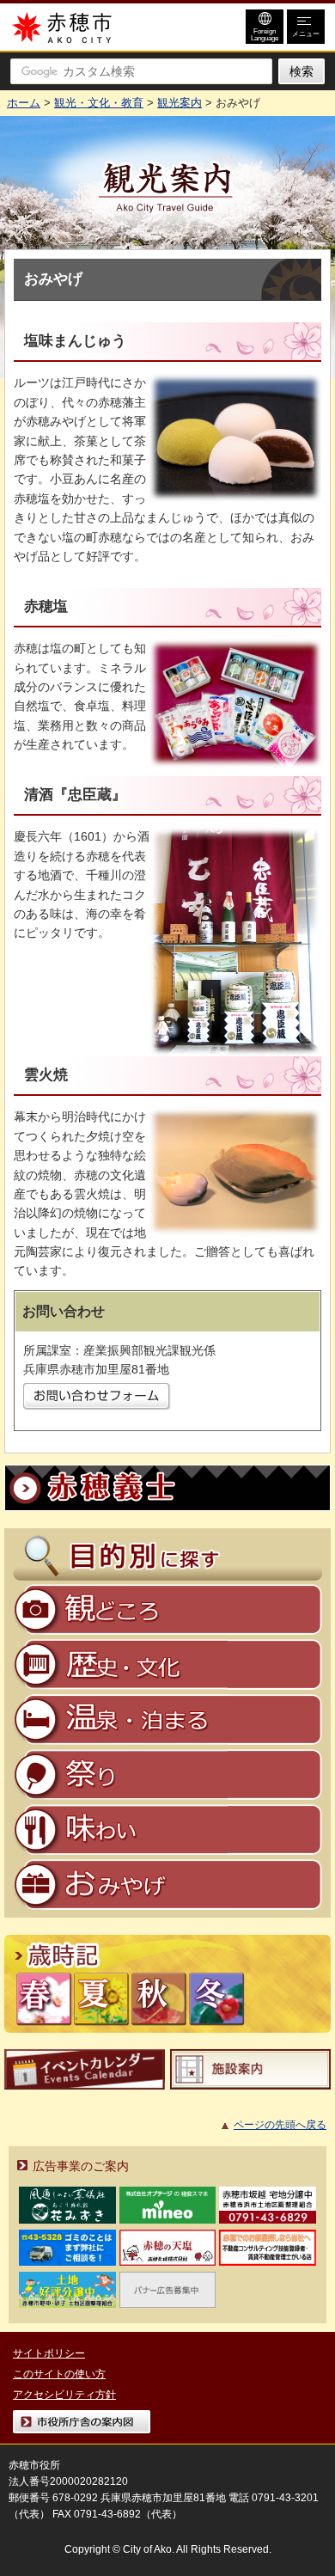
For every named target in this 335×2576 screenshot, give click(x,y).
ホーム (24, 103)
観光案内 (180, 103)
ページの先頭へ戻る (280, 2125)
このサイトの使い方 (59, 2374)
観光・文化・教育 (99, 103)
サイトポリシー (49, 2353)
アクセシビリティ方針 (64, 2395)
